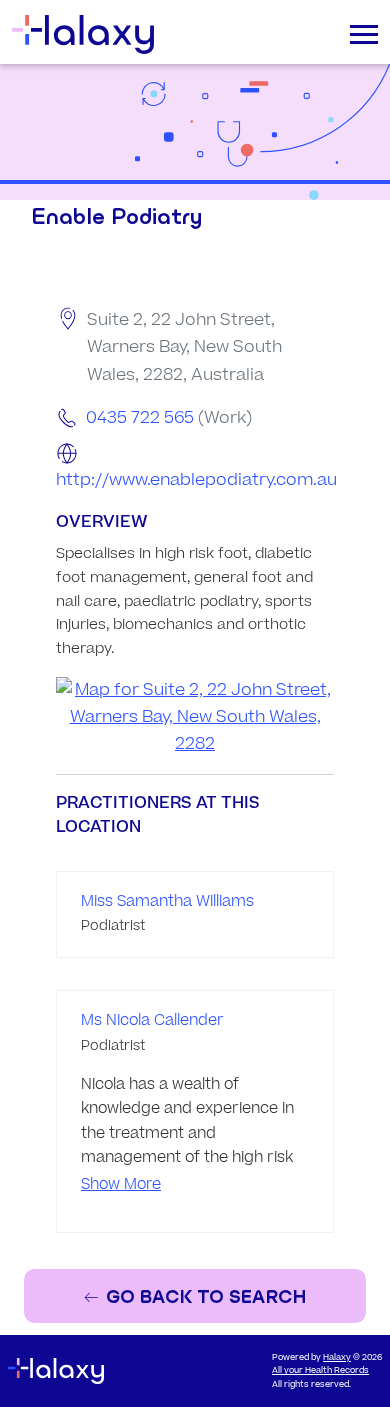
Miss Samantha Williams (167, 901)
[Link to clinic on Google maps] (195, 718)
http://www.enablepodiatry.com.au (196, 480)
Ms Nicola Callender (152, 1020)
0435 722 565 (140, 418)
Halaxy (337, 1357)
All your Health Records (320, 1370)
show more (121, 1184)
